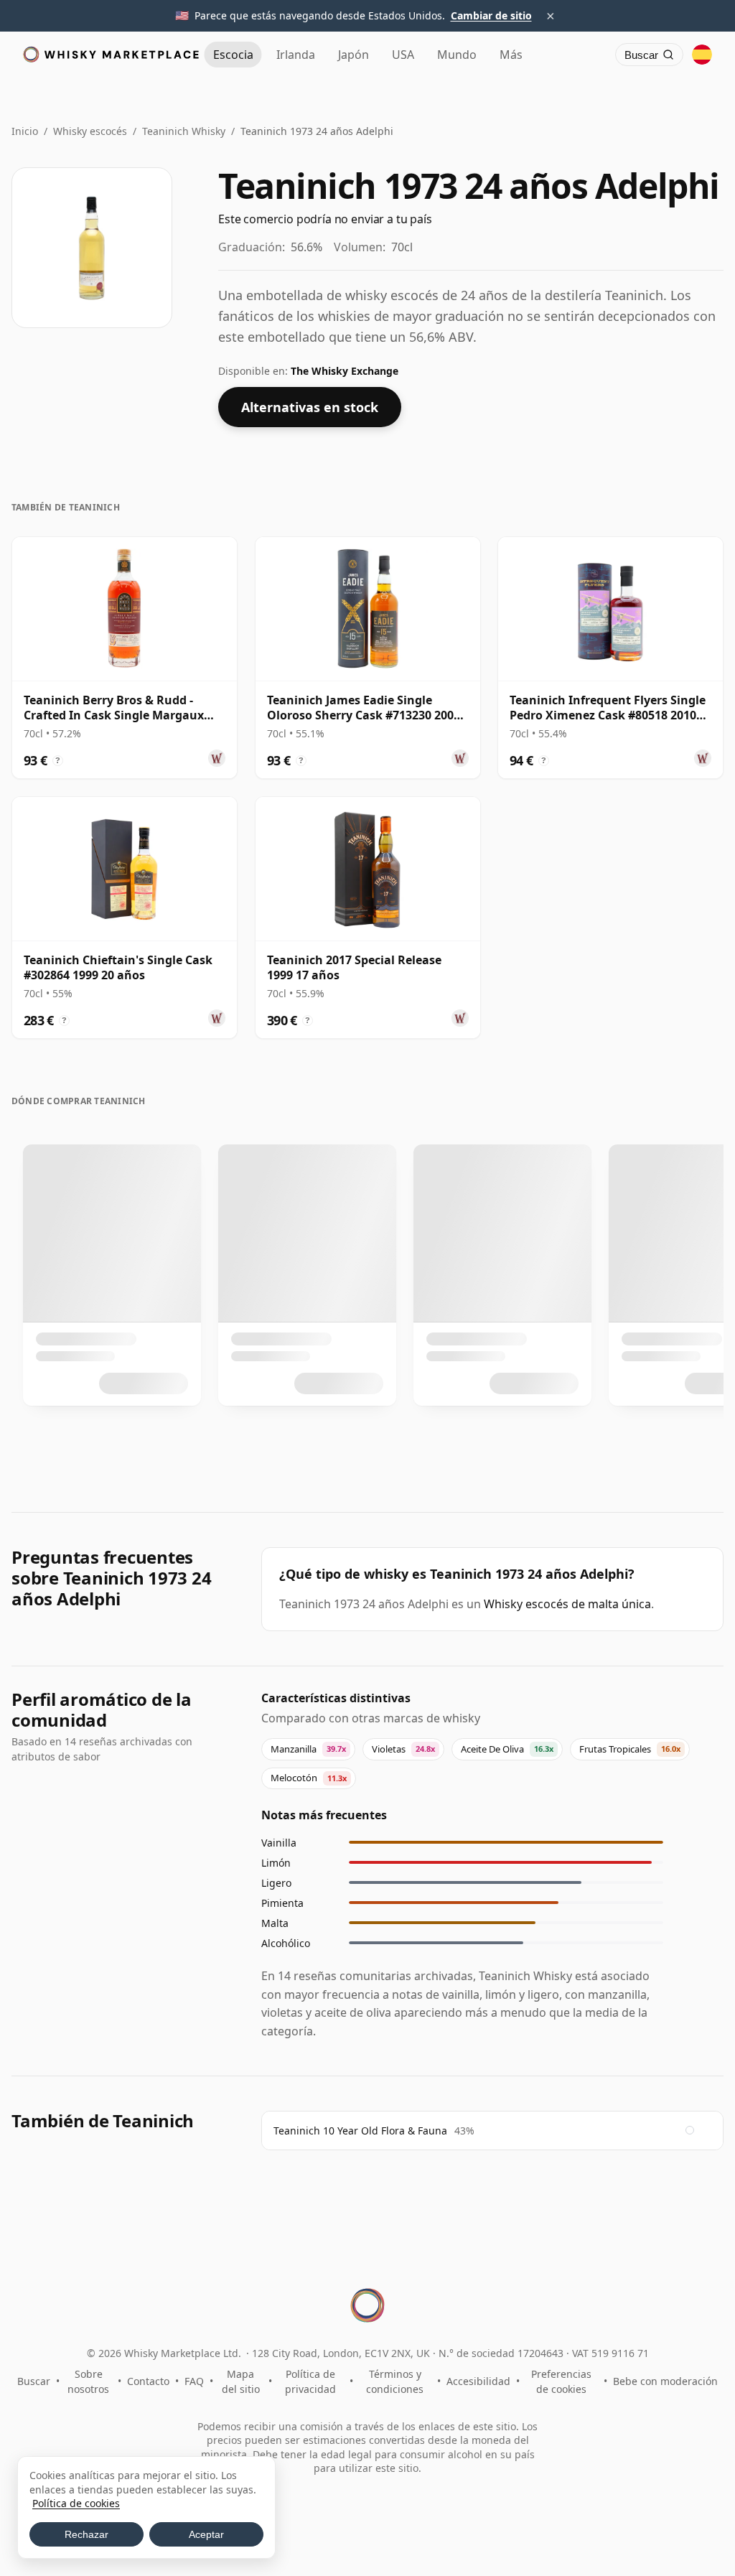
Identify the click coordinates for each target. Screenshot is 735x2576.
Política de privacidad (310, 2381)
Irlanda (296, 55)
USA (403, 55)
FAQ (194, 2381)
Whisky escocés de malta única (567, 1604)
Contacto (148, 2381)
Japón (354, 55)
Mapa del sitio (241, 2381)
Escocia (233, 55)
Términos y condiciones (395, 2381)
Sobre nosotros (88, 2381)
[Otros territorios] (702, 55)
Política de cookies (76, 2503)
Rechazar (86, 2534)
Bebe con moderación (665, 2381)
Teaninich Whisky (184, 131)
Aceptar (206, 2534)
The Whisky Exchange (345, 371)
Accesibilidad (478, 2381)
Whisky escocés (90, 131)
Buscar (34, 2381)
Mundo (457, 55)
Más (511, 55)
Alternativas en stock (310, 407)
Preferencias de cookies (561, 2381)
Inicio (25, 131)
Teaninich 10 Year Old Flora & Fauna (360, 2131)
